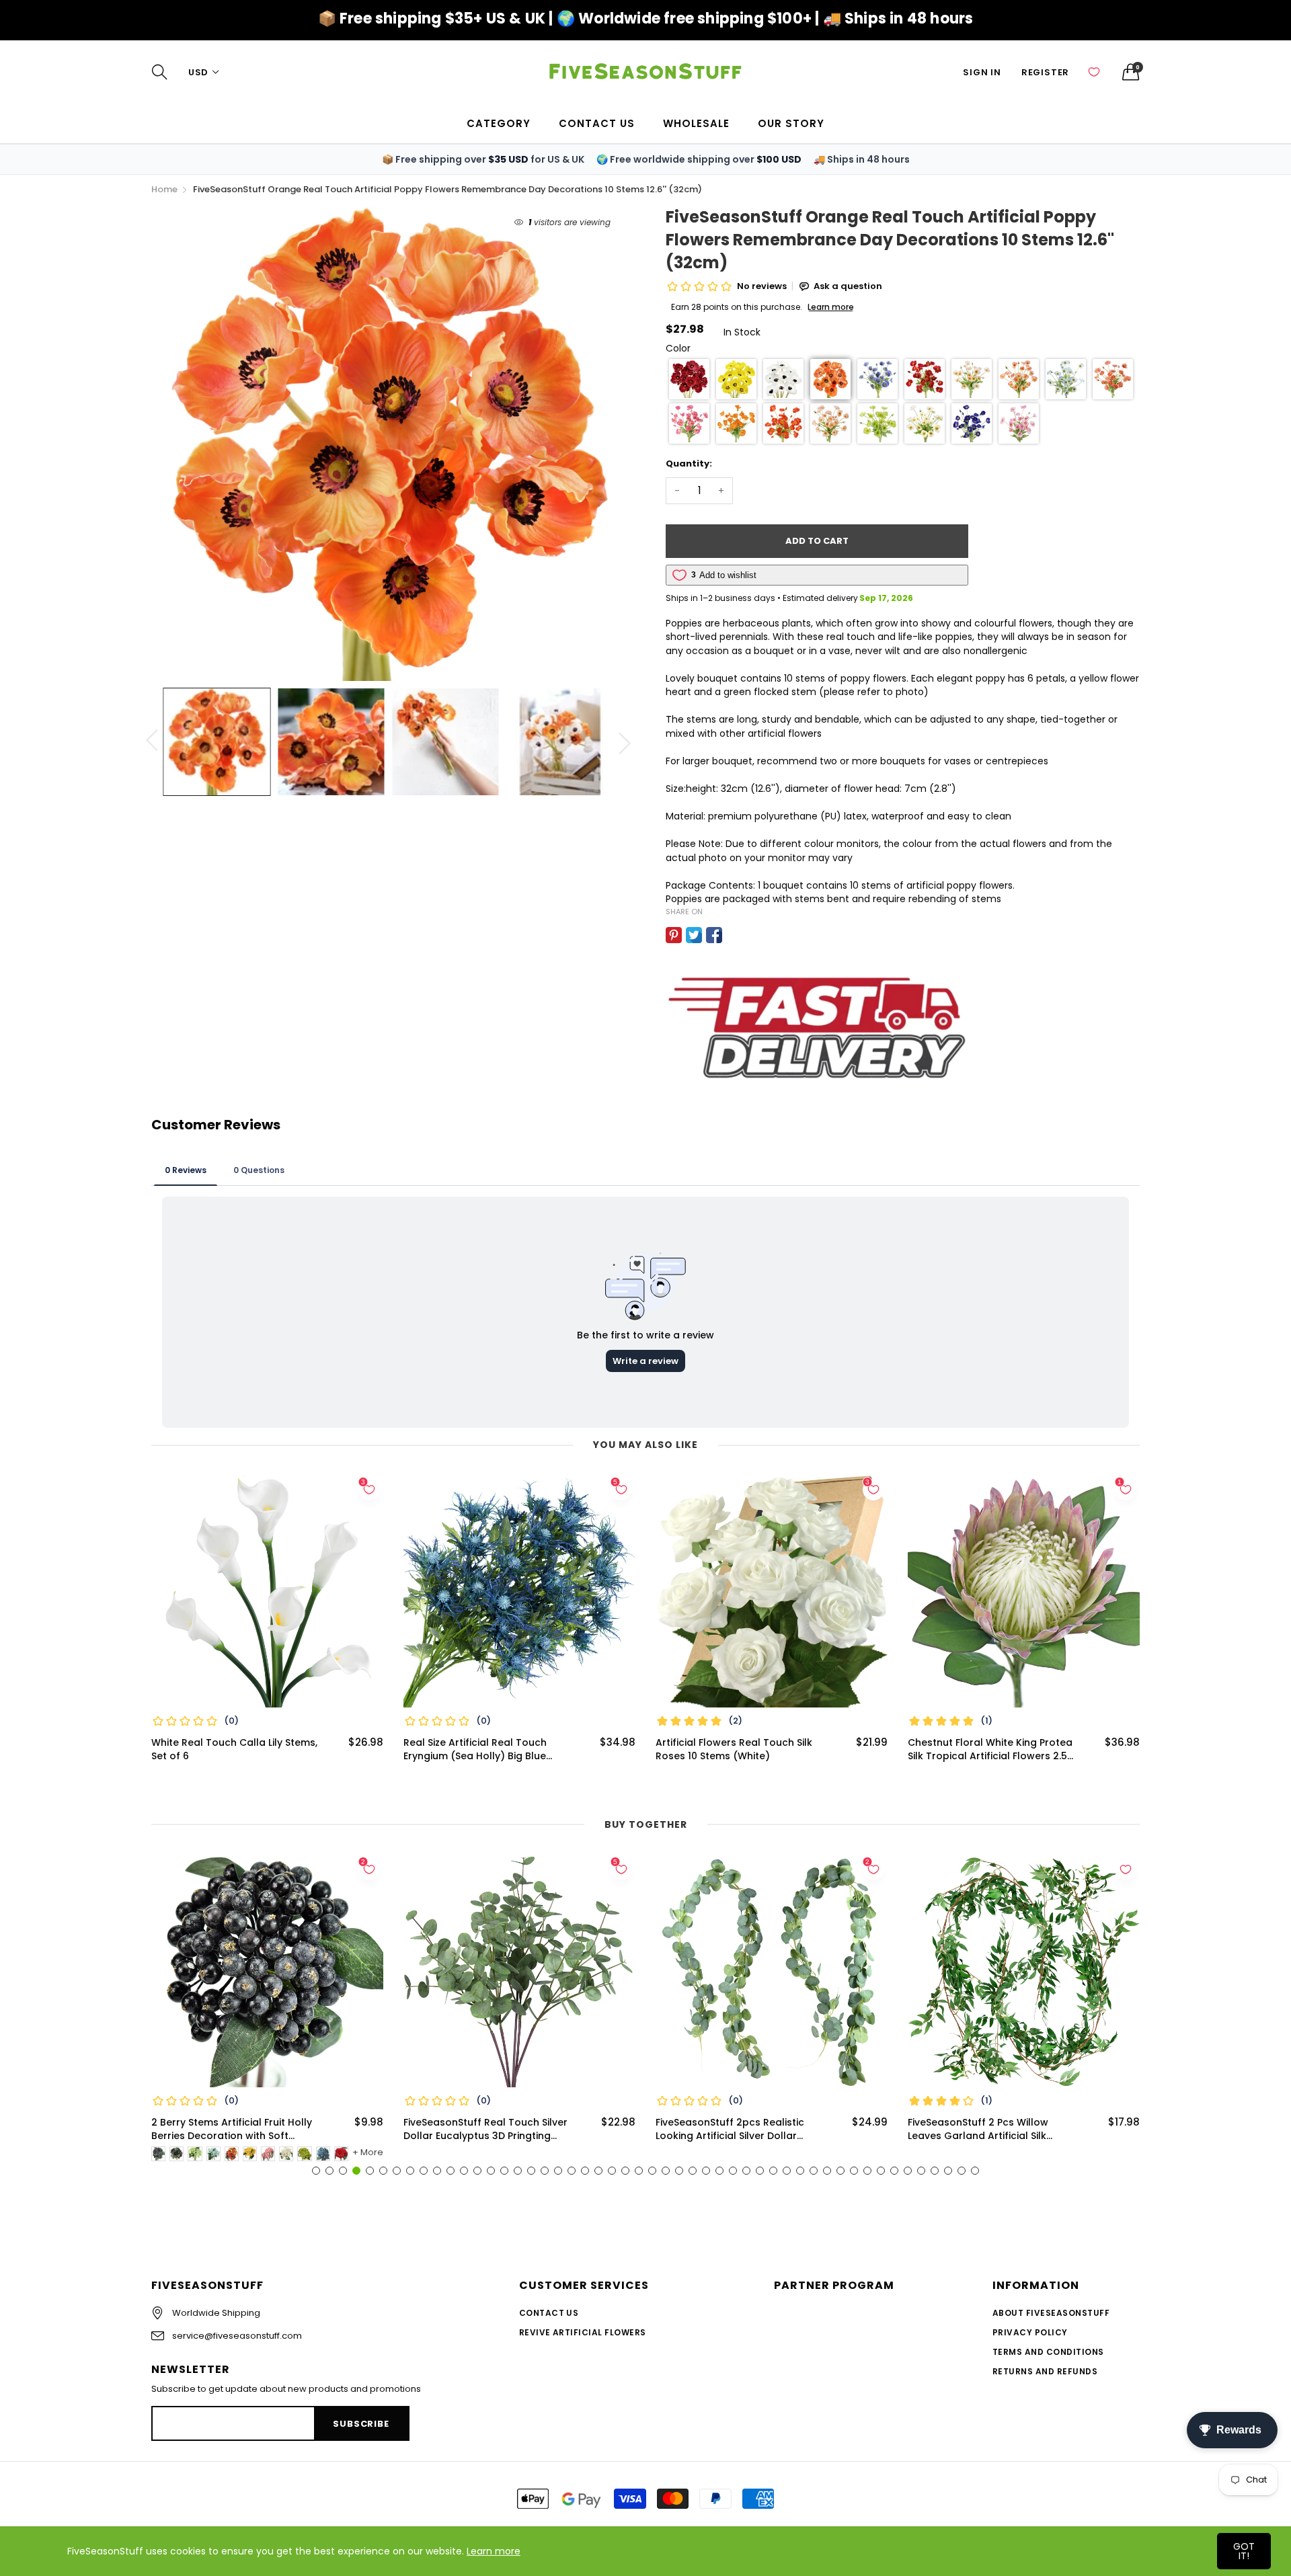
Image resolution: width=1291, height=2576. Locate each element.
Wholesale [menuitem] (696, 123)
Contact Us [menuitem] (597, 123)
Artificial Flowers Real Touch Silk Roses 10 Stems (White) (734, 1749)
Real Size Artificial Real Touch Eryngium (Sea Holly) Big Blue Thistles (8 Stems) (475, 1749)
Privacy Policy (1030, 2332)
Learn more (494, 2551)
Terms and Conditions (1048, 2352)
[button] (689, 379)
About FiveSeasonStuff (1051, 2313)
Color (678, 348)
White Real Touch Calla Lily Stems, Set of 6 (234, 1749)
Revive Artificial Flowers (583, 2332)
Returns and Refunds (1045, 2371)
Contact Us (549, 2313)
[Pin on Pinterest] (674, 935)
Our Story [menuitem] (791, 123)
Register (1045, 72)
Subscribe (361, 2424)
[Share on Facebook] (714, 935)
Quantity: (689, 464)
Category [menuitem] (499, 123)
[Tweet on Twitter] (694, 935)
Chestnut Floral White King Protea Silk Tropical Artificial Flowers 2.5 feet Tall (990, 1749)
